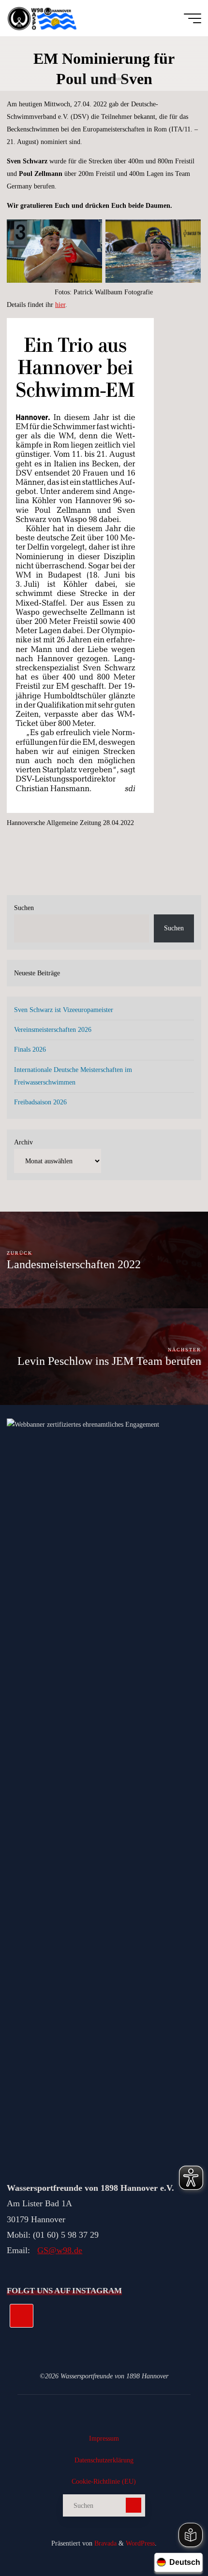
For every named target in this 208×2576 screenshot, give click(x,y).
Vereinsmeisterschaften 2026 (53, 1029)
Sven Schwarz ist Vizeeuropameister (64, 1010)
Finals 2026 (30, 1049)
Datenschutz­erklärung (104, 2460)
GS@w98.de (60, 2250)
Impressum (104, 2438)
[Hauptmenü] (193, 18)
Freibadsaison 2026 (40, 1102)
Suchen (24, 908)
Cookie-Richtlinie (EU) (104, 2481)
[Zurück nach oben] (170, 2538)
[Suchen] (134, 2505)
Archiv (23, 1142)
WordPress (140, 2543)
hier (60, 304)
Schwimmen (114, 79)
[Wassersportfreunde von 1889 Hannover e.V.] (44, 18)
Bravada (104, 2543)
